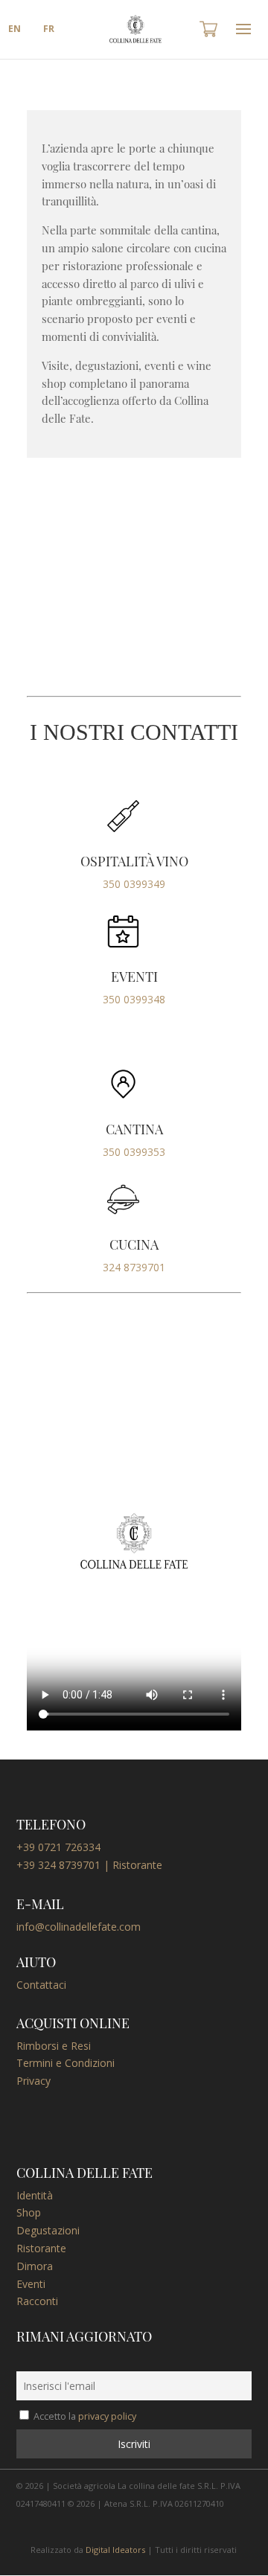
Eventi (31, 2284)
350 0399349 (134, 884)
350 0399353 (134, 1152)
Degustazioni (48, 2230)
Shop (29, 2212)
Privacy (33, 2081)
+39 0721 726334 (58, 1847)
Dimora (35, 2266)
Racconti (37, 2301)
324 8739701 (134, 1267)
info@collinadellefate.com (79, 1927)
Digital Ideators (115, 2550)
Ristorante (41, 2248)
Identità (35, 2195)
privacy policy (107, 2416)
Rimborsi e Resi (54, 2046)
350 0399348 (134, 999)
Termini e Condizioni (66, 2063)
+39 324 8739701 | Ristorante (89, 1865)
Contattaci (41, 1985)
